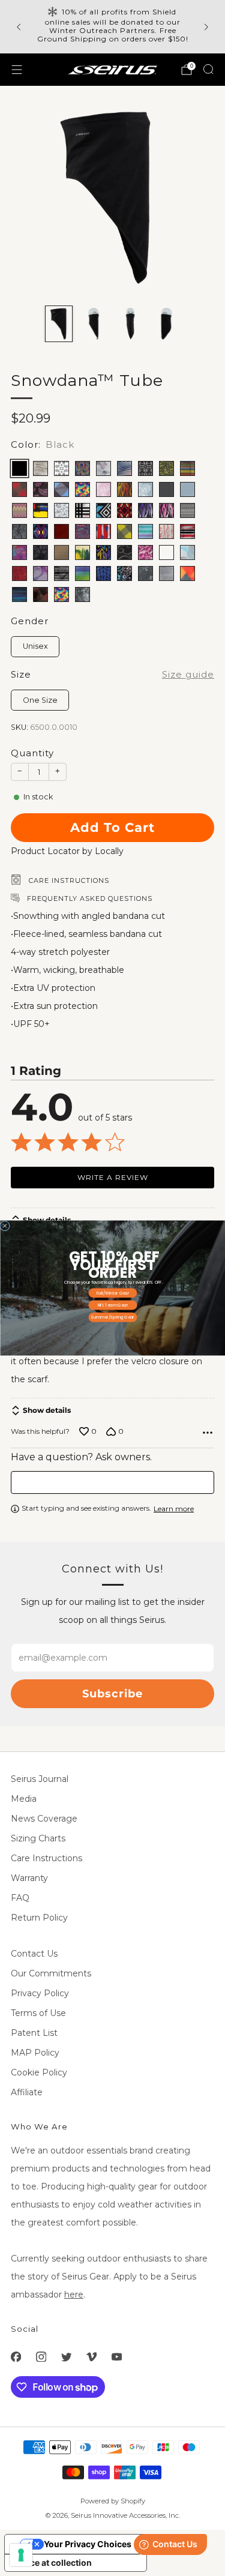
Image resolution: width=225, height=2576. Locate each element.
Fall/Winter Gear (112, 1293)
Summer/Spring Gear (113, 1317)
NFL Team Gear (112, 1305)
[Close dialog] (4, 1226)
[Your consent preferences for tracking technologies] (21, 2555)
